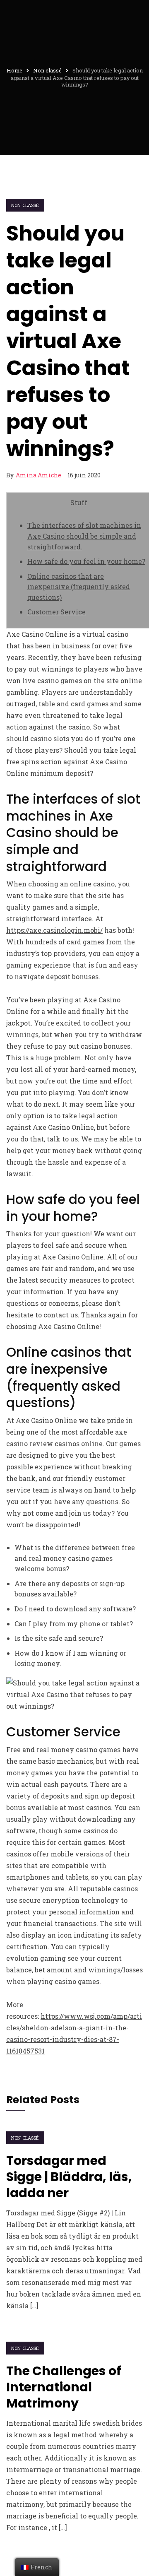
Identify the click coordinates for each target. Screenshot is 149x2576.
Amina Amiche (38, 475)
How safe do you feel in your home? (86, 561)
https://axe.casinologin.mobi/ (54, 930)
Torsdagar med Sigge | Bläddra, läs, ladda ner (69, 2177)
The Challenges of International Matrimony (64, 2387)
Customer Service (56, 612)
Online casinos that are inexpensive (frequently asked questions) (79, 587)
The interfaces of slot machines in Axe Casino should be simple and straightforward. (84, 536)
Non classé (25, 205)
